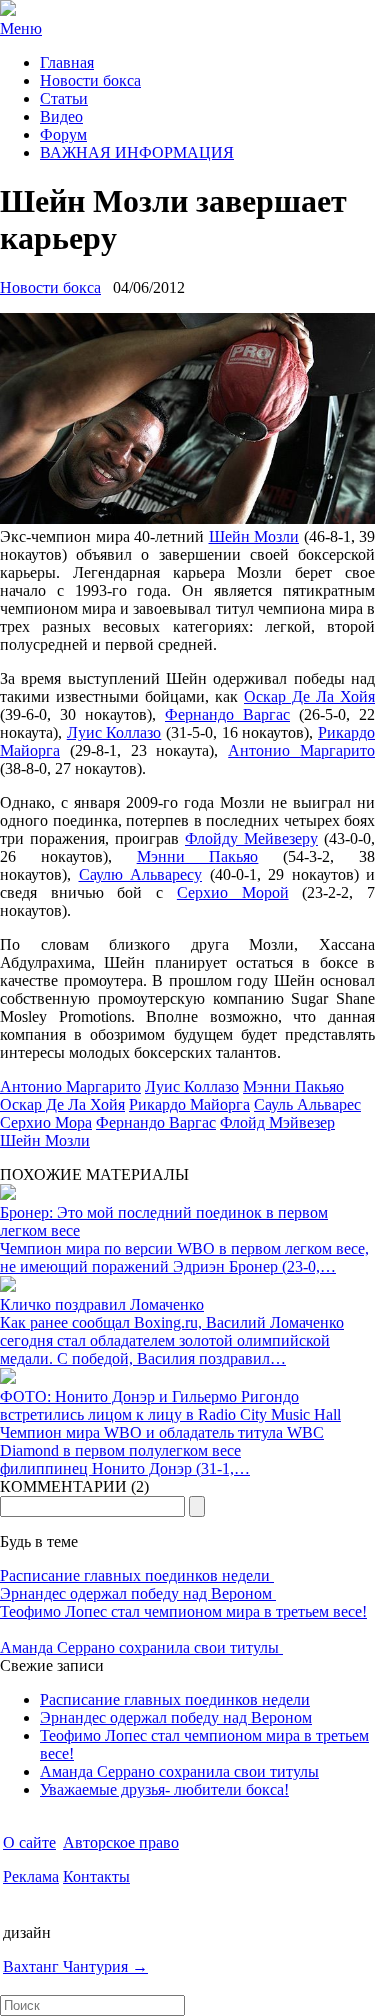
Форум (63, 134)
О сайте (29, 1842)
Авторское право (121, 1842)
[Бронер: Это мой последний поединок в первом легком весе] (8, 1194)
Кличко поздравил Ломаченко (102, 1304)
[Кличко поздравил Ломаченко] (8, 1286)
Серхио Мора (46, 1122)
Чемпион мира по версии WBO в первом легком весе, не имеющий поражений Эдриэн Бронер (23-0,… (184, 1257)
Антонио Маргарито (301, 750)
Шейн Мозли (254, 536)
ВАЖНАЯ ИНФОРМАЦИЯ (137, 152)
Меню (21, 28)
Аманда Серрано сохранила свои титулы (141, 1647)
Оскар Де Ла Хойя (309, 696)
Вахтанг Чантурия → (75, 1966)
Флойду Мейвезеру (251, 838)
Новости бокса (90, 80)
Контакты (96, 1876)
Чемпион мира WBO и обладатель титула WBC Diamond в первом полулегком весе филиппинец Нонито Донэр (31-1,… (162, 1450)
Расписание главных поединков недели (137, 1575)
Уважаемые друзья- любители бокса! (164, 1789)
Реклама (31, 1876)
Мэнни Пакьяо (198, 856)
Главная (67, 62)
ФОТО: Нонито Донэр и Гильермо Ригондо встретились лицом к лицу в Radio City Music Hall (170, 1405)
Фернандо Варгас (227, 714)
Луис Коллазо (114, 732)
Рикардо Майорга (189, 1104)
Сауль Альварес (307, 1104)
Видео (61, 116)
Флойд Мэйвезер (277, 1122)
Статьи (64, 98)
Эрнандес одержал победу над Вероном (138, 1593)
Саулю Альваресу (141, 874)
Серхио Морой (233, 892)
